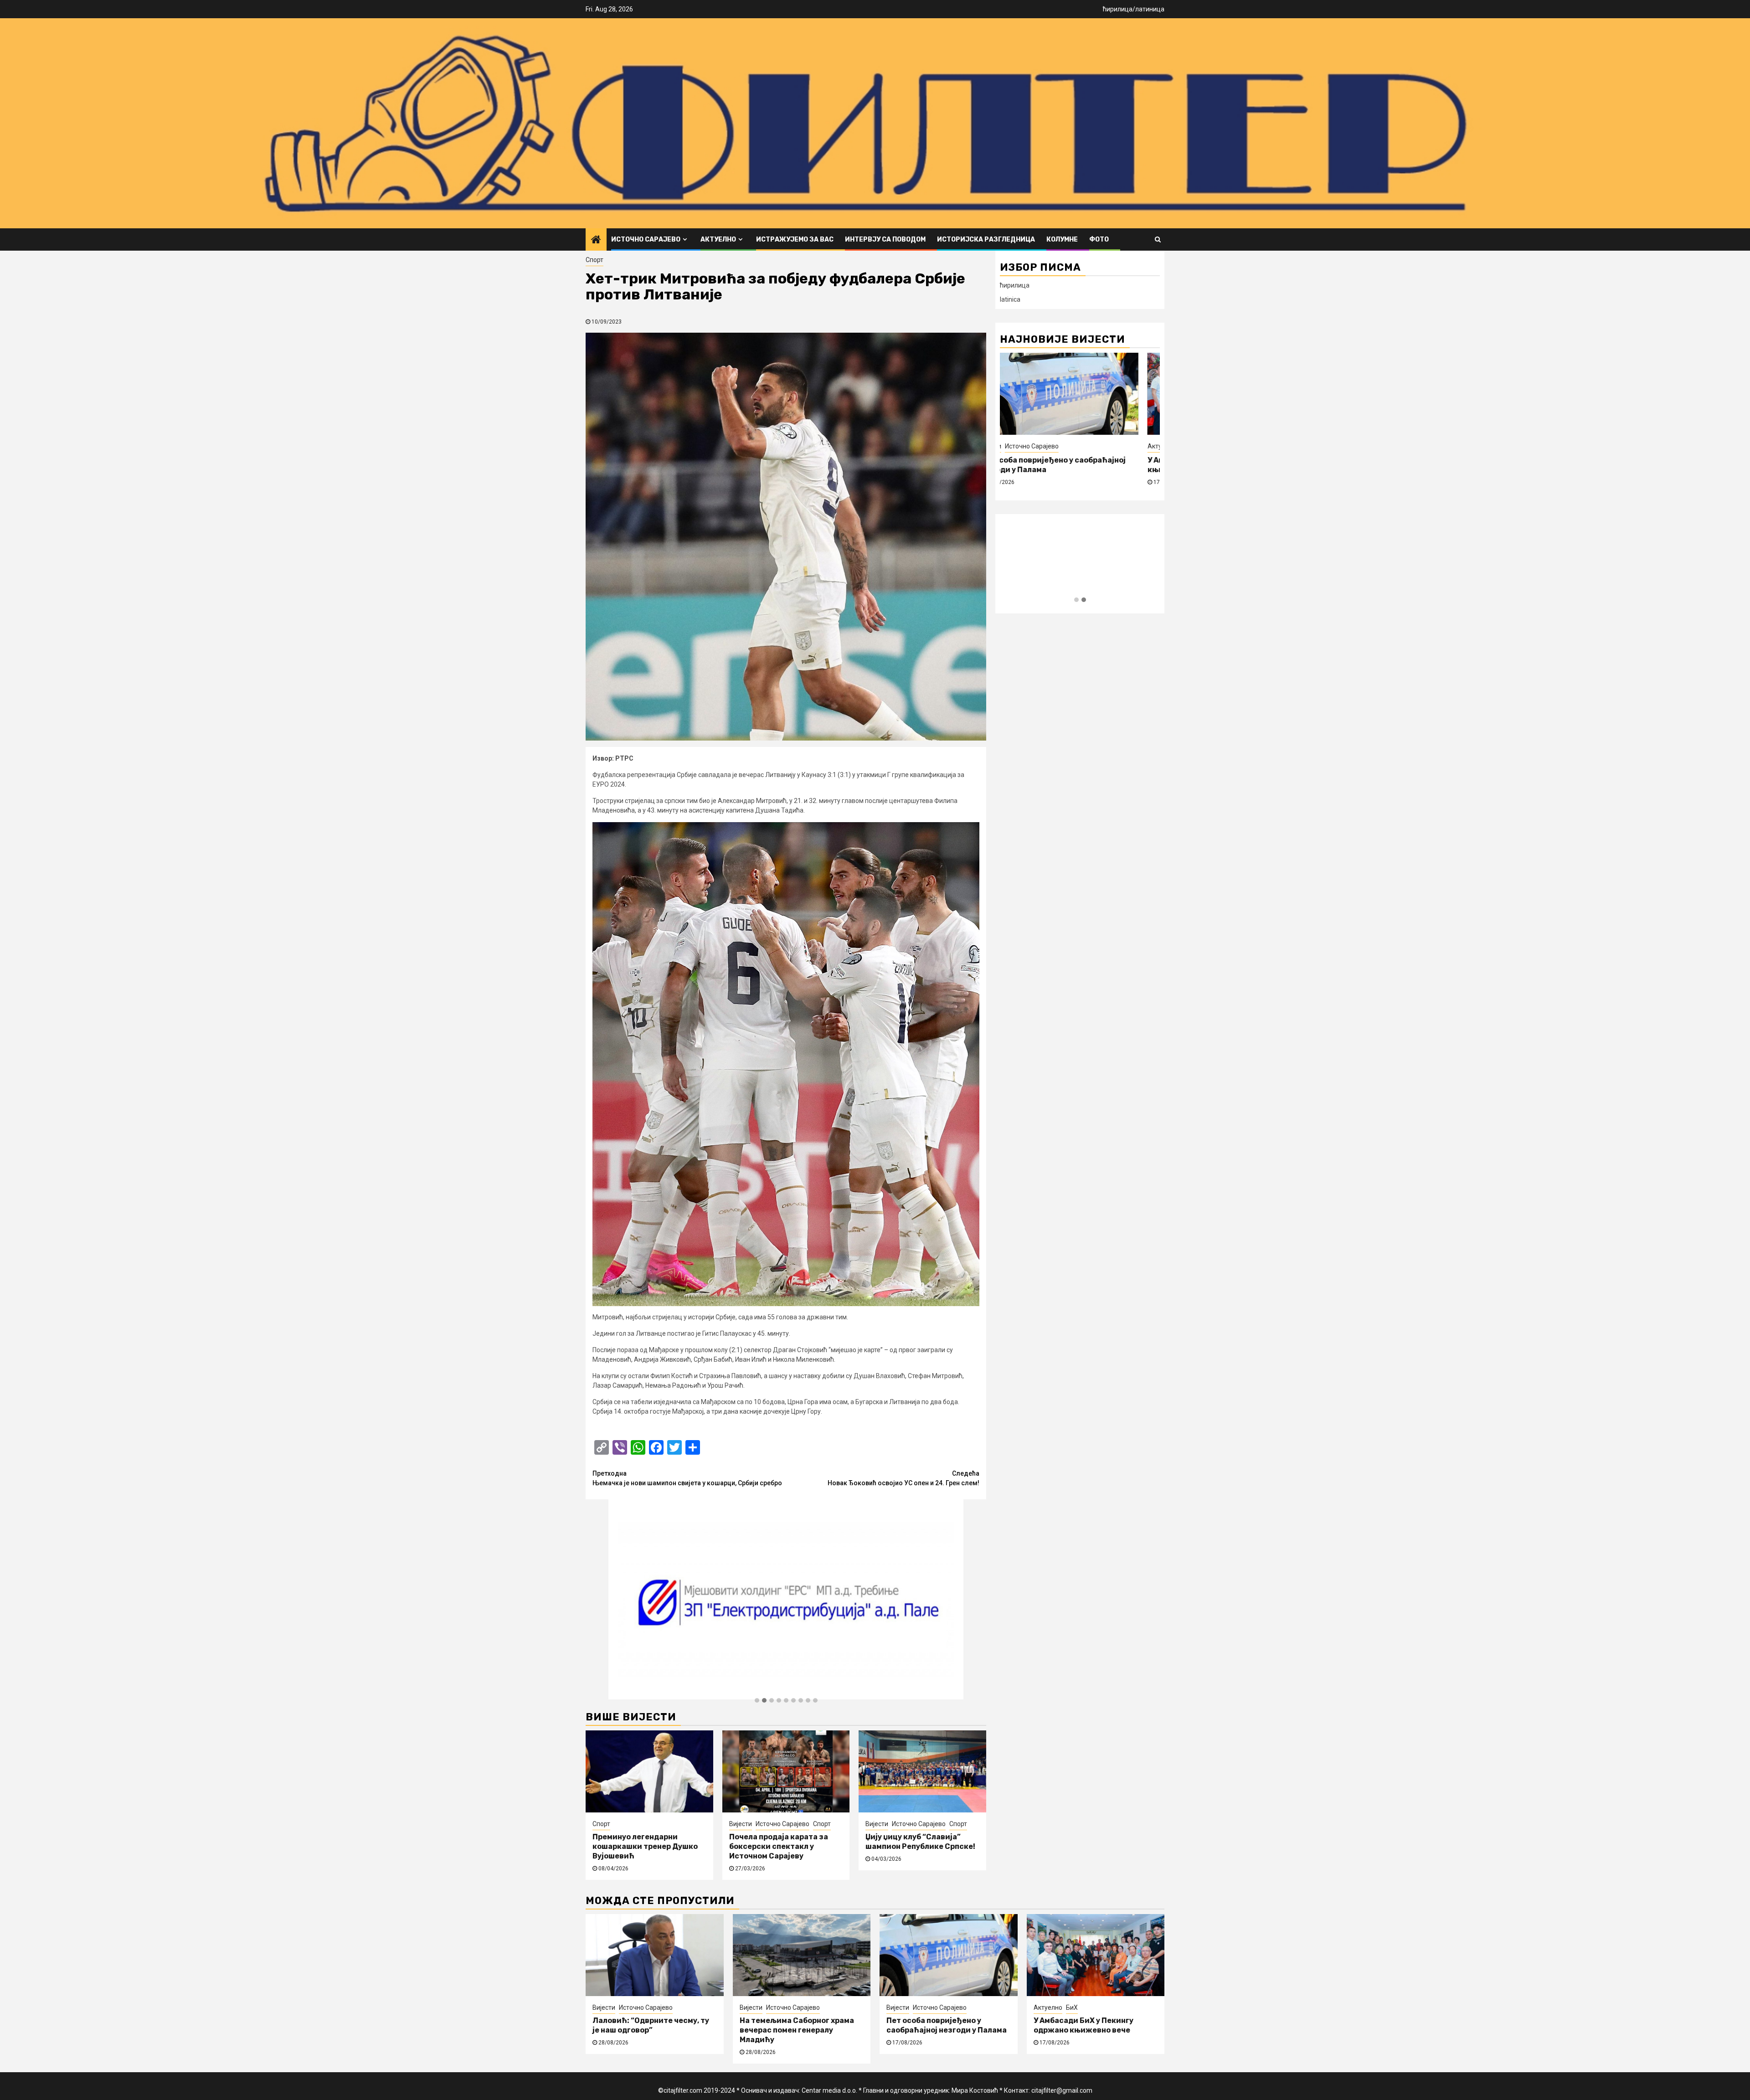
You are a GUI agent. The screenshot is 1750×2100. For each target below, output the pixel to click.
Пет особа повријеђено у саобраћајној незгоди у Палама (947, 2025)
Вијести (741, 1824)
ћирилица (1118, 9)
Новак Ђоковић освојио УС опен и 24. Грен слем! (903, 1478)
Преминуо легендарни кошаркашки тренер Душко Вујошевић (645, 1846)
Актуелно (718, 239)
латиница (1150, 9)
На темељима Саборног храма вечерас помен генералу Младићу (797, 2030)
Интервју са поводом (885, 239)
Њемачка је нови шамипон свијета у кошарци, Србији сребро (687, 1478)
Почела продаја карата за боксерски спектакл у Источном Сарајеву (779, 1846)
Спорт (594, 260)
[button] (757, 1701)
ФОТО (1099, 239)
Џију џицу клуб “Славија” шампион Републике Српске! (920, 1842)
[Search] (1158, 239)
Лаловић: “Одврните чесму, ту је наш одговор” (651, 2025)
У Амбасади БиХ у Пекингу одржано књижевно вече (1083, 2025)
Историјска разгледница (986, 239)
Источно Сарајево (646, 239)
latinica (1010, 299)
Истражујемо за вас (795, 239)
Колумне (1062, 239)
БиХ (1038, 446)
